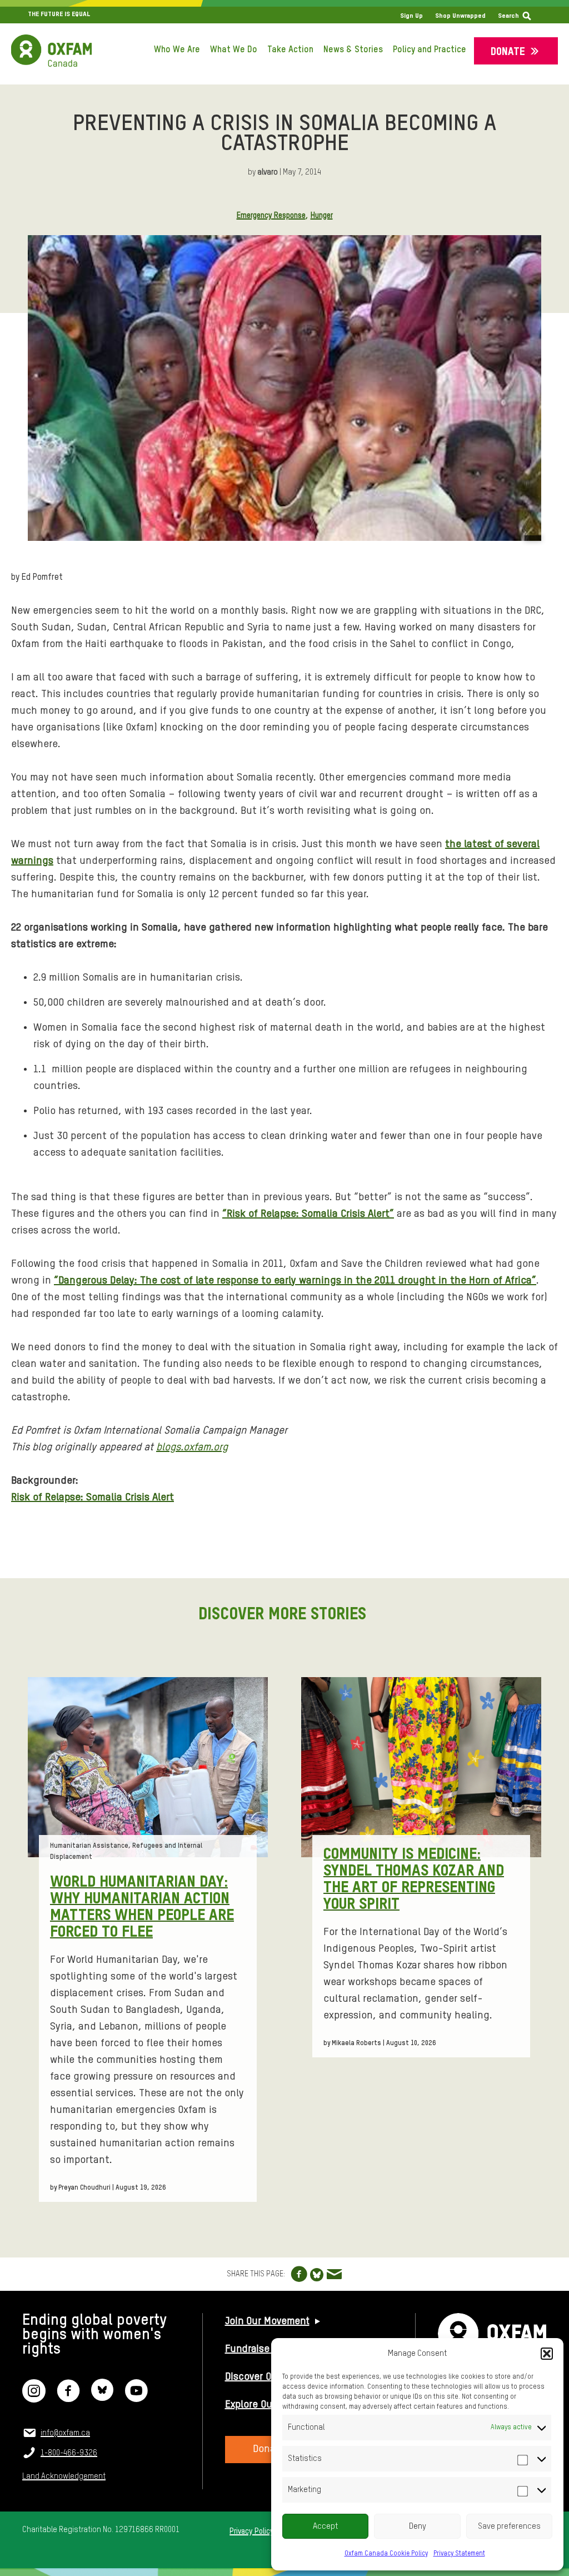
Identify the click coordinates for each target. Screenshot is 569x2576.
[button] (547, 2354)
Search (508, 16)
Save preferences (509, 2526)
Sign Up (411, 16)
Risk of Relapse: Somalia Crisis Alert (93, 1497)
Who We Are (177, 50)
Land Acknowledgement (64, 2476)
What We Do (234, 50)
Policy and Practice (430, 50)
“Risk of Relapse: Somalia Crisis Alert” (308, 1214)
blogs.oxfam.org (192, 1447)
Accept (326, 2526)
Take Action (290, 50)
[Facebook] (68, 2398)
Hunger (322, 216)
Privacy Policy (251, 2532)
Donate (508, 52)
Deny (418, 2526)
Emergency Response (271, 216)
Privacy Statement (459, 2554)
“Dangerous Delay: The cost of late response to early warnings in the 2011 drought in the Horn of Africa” (295, 1280)
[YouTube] (136, 2398)
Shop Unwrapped (460, 16)
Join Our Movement (267, 2321)
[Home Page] (51, 51)
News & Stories (353, 50)
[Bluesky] (102, 2398)
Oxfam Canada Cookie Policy (386, 2554)
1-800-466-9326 (69, 2453)
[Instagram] (34, 2398)
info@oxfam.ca (65, 2433)
